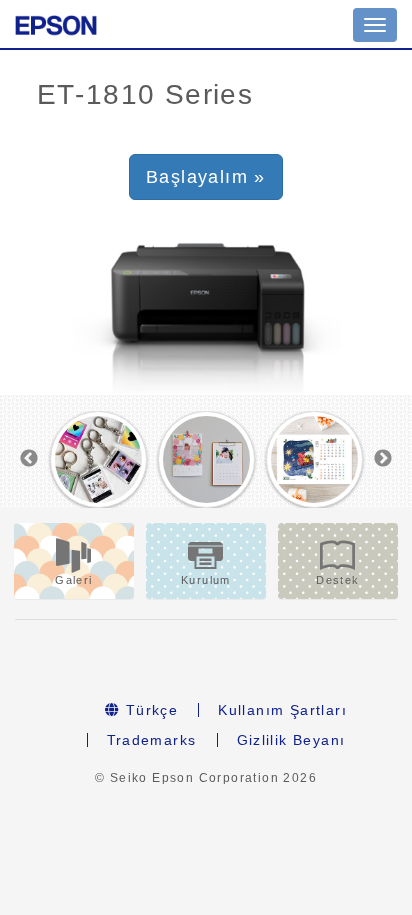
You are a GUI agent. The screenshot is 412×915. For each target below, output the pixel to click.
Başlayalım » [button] (206, 177)
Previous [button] (29, 459)
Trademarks (152, 740)
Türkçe (149, 710)
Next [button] (383, 459)
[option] (98, 459)
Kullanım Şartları (282, 710)
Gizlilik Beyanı (291, 740)
